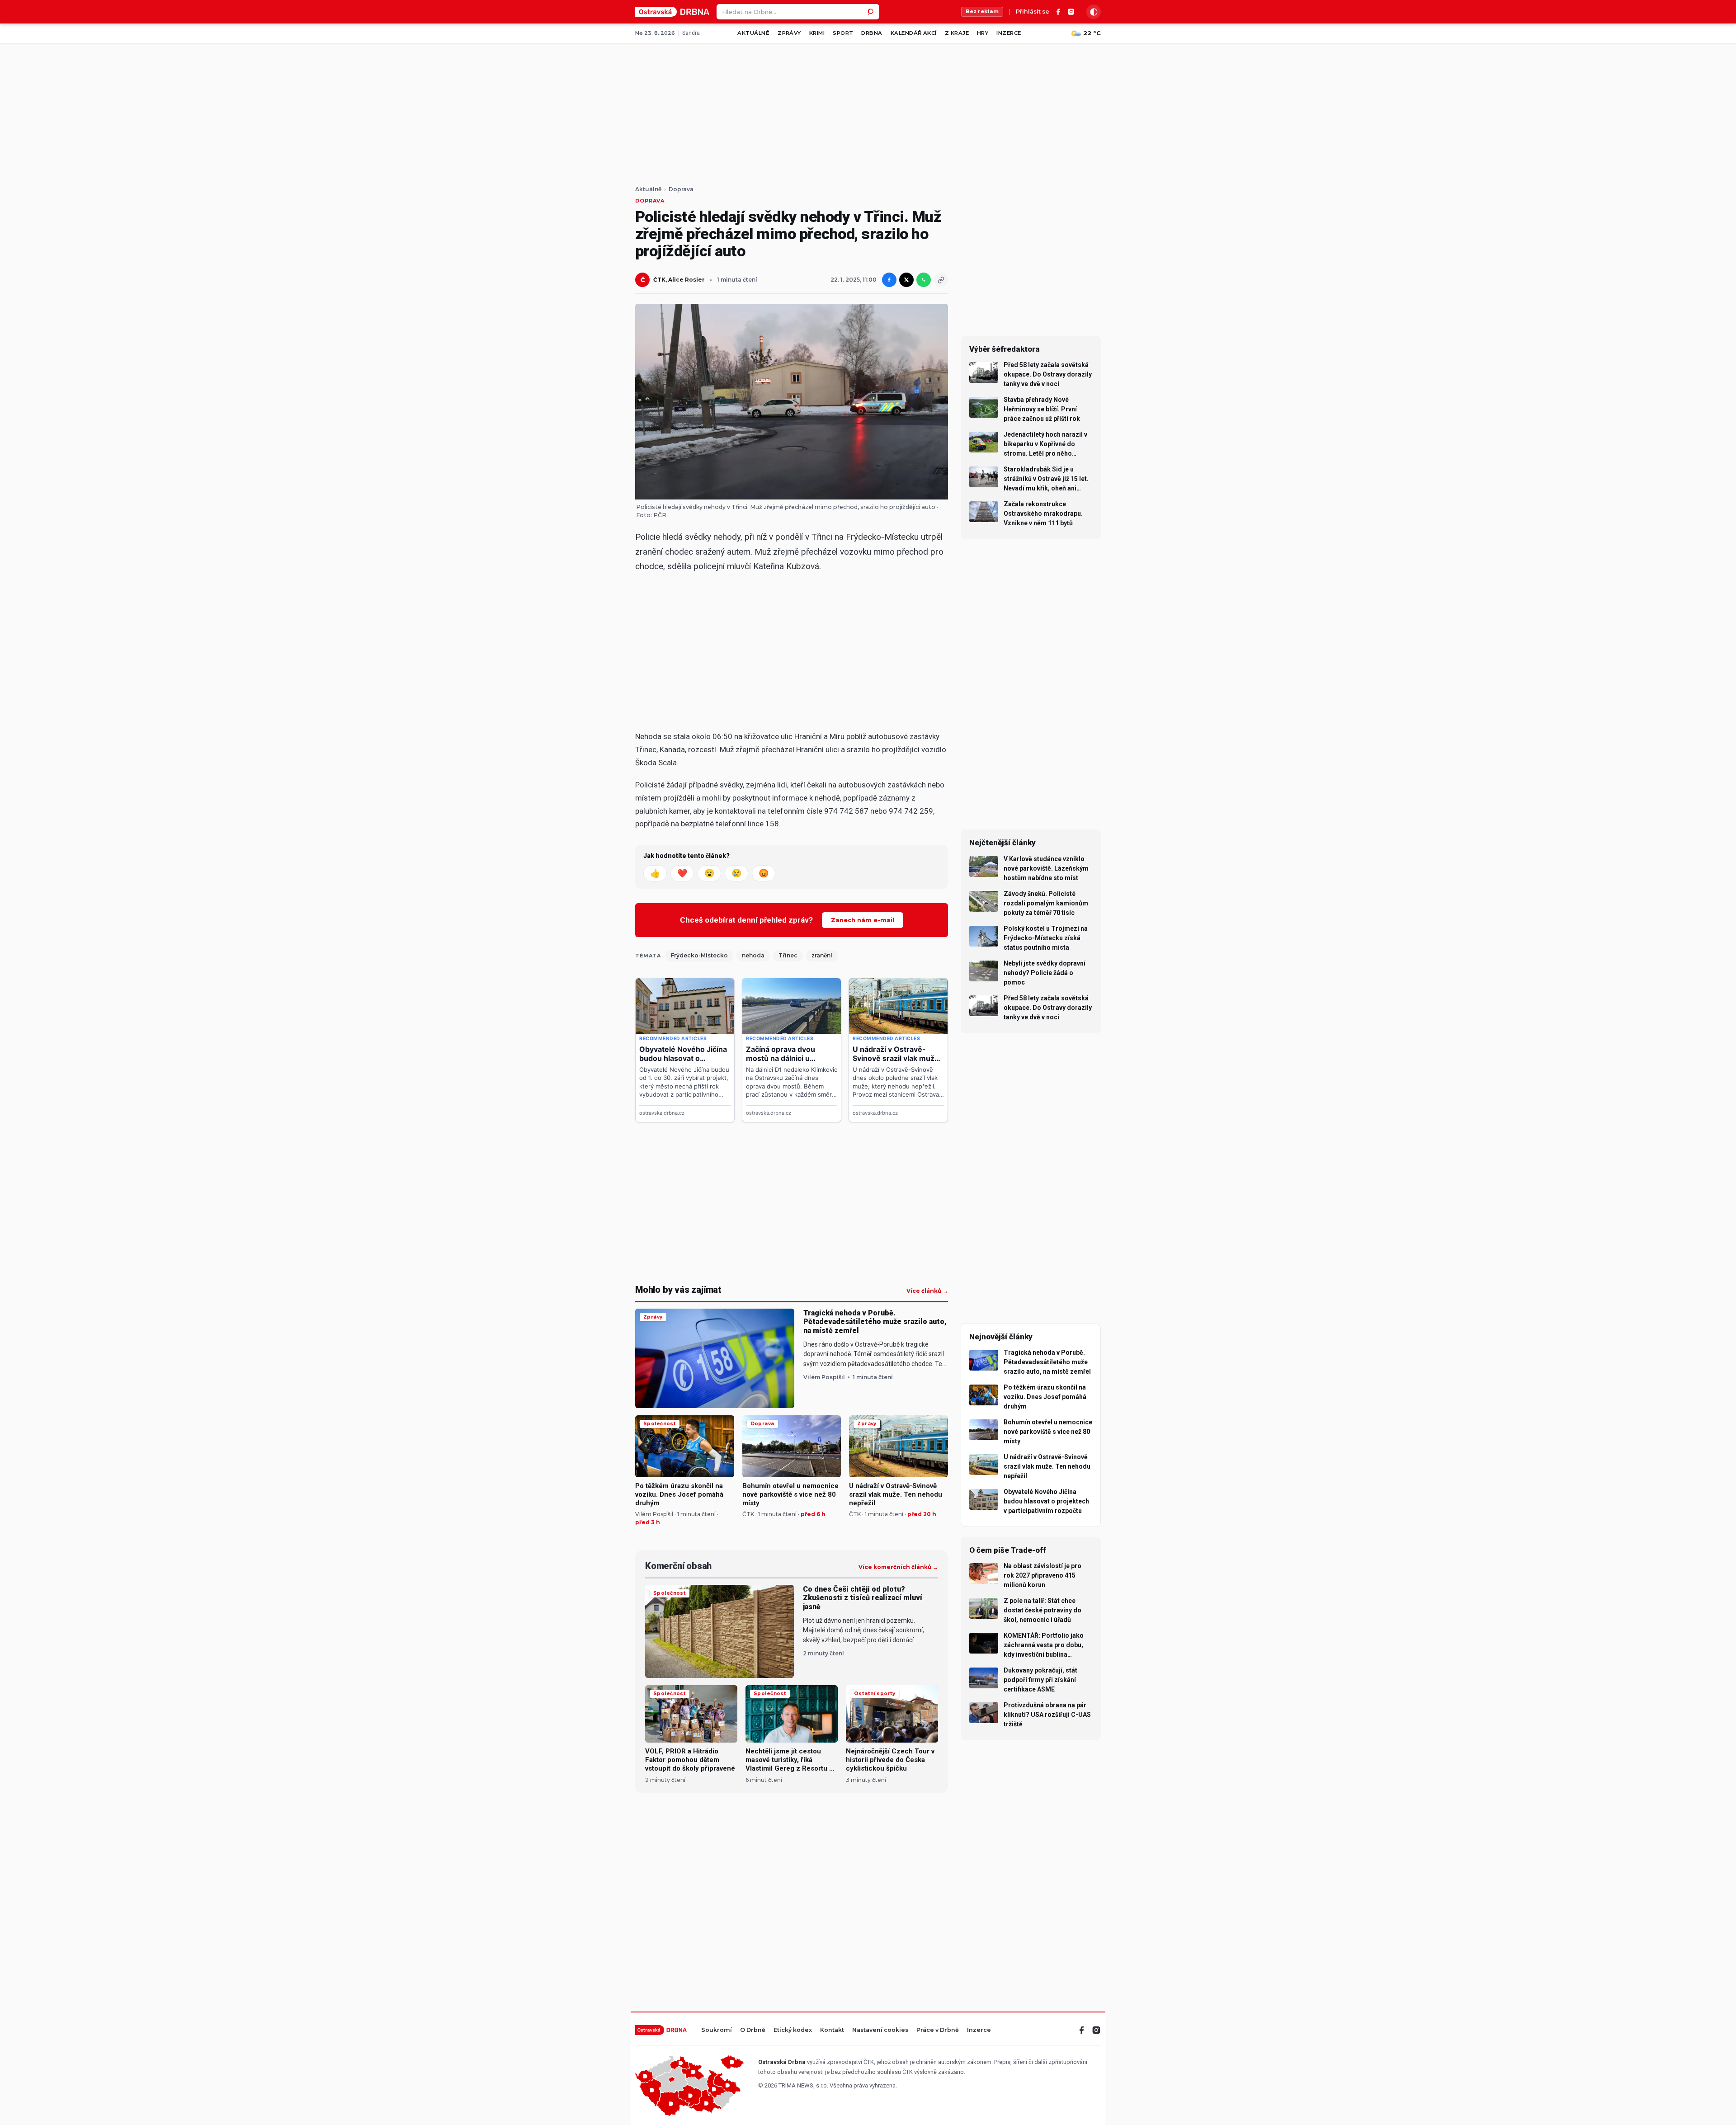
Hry (983, 33)
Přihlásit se (1033, 12)
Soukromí (717, 2030)
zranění (822, 955)
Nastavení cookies (880, 2030)
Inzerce (1009, 33)
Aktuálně (753, 33)
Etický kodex (793, 2030)
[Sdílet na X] (906, 280)
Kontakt (832, 2030)
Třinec (788, 955)
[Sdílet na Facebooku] (889, 280)
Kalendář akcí (914, 33)
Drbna (872, 33)
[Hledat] (872, 12)
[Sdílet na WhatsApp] (924, 280)
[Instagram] (1071, 12)
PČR (660, 515)
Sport (843, 33)
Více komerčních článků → (898, 1567)
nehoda (753, 955)
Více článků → (927, 1291)
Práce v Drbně (938, 2030)
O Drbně (753, 2030)
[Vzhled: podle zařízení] (1094, 12)
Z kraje (957, 33)
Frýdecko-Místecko (699, 955)
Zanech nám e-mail (863, 920)
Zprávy (789, 33)
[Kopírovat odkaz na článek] (941, 280)
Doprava (681, 189)
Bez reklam (982, 11)
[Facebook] (1058, 12)
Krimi (817, 33)
